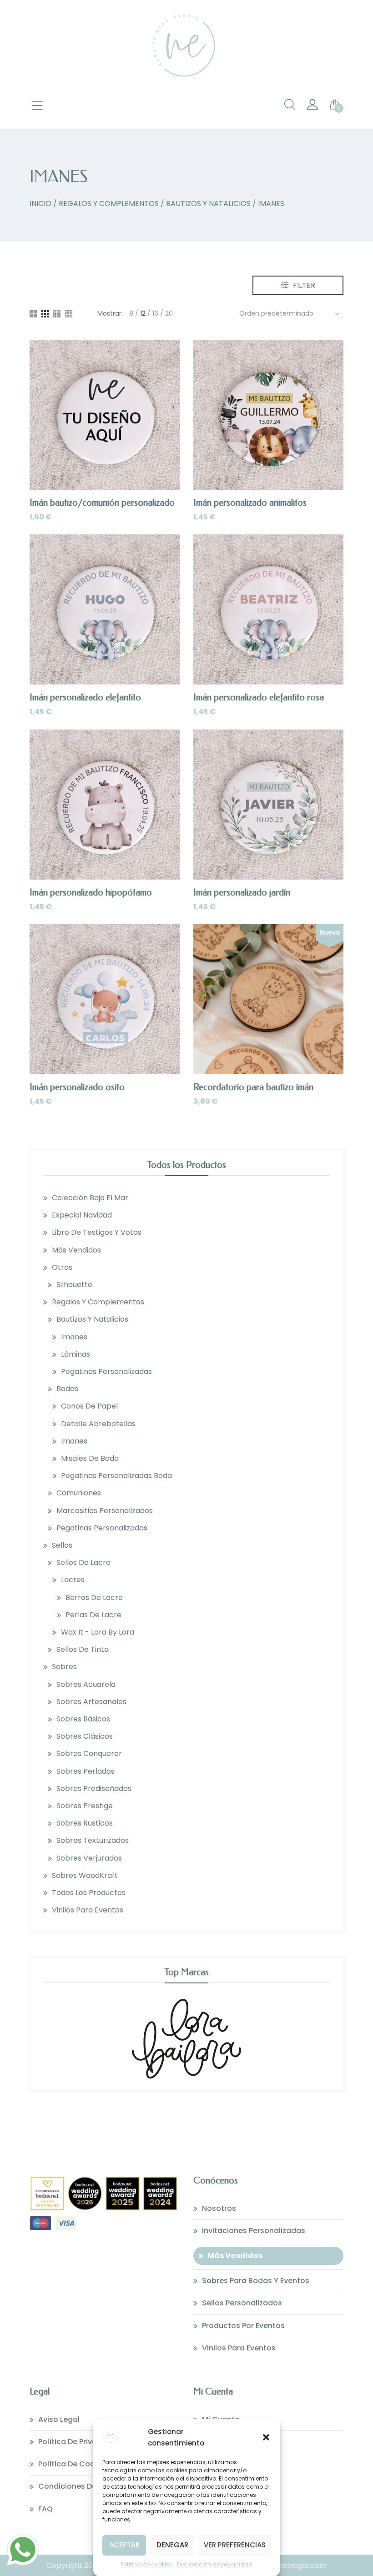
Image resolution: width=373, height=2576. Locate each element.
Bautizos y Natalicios (208, 204)
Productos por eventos (243, 2326)
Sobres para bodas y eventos (256, 2281)
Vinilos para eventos (88, 1910)
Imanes (74, 1337)
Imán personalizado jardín (242, 893)
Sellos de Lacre (83, 1562)
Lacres (73, 1580)
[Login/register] (313, 107)
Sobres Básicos (83, 1719)
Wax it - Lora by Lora (98, 1632)
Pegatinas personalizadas (106, 1371)
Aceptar (124, 2545)
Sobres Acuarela (86, 1684)
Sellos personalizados (242, 2303)
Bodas (67, 1389)
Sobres (64, 1667)
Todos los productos (89, 1893)
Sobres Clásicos (85, 1736)
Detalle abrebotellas (98, 1424)
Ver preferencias (235, 2545)
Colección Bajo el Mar (90, 1198)
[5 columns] (69, 314)
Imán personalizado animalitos (250, 503)
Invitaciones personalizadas (254, 2231)
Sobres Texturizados (93, 1840)
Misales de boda (90, 1458)
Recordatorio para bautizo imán (253, 1087)
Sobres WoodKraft (85, 1875)
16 (155, 313)
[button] (266, 2437)
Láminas (76, 1354)
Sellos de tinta (83, 1649)
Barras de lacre (94, 1597)
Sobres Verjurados (89, 1858)
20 (169, 313)
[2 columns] (33, 314)
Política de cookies (146, 2564)
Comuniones (79, 1493)
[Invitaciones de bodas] (186, 83)
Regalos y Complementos (109, 204)
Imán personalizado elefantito (85, 697)
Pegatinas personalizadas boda (116, 1476)
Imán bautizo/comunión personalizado (102, 503)
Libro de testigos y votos (97, 1232)
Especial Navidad (82, 1215)
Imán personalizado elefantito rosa (259, 697)
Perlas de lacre (93, 1615)
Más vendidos (76, 1250)
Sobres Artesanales (91, 1702)
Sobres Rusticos (85, 1823)
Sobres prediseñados (94, 1789)
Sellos (62, 1545)
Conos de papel (89, 1406)
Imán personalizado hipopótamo (91, 893)
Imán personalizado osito (77, 1087)
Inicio (40, 204)
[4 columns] (57, 314)
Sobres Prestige (85, 1806)
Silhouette (74, 1285)
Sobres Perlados (86, 1771)
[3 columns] (45, 314)
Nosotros (219, 2208)
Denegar (172, 2545)
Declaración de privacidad (215, 2564)
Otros (62, 1267)
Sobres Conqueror (89, 1753)
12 (143, 313)
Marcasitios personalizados (105, 1511)
